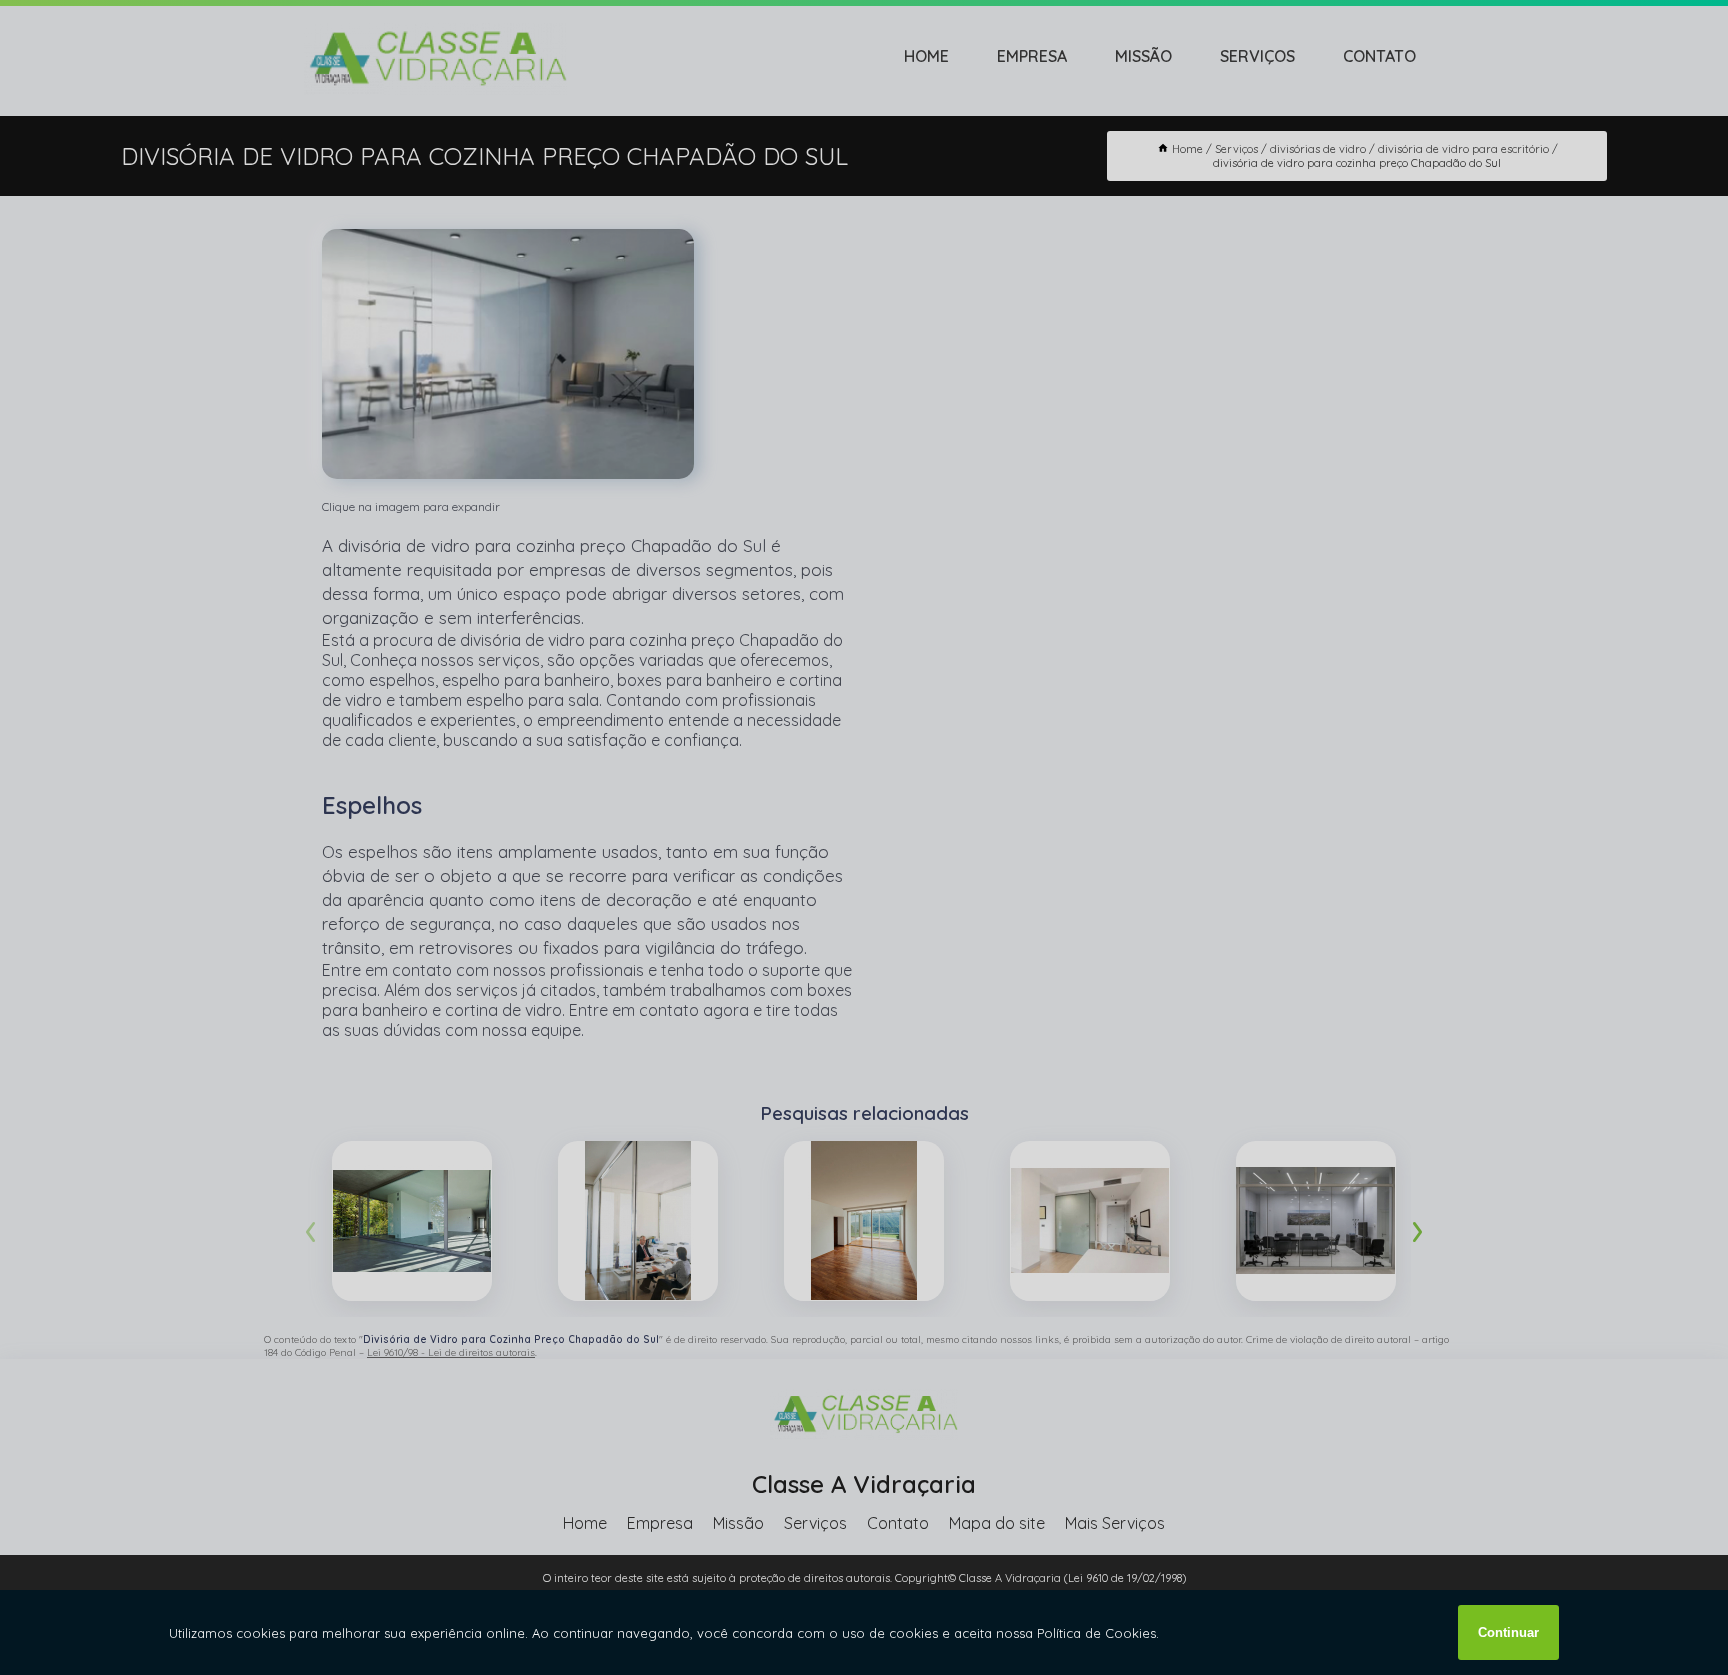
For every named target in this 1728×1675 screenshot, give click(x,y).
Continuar (1508, 1632)
